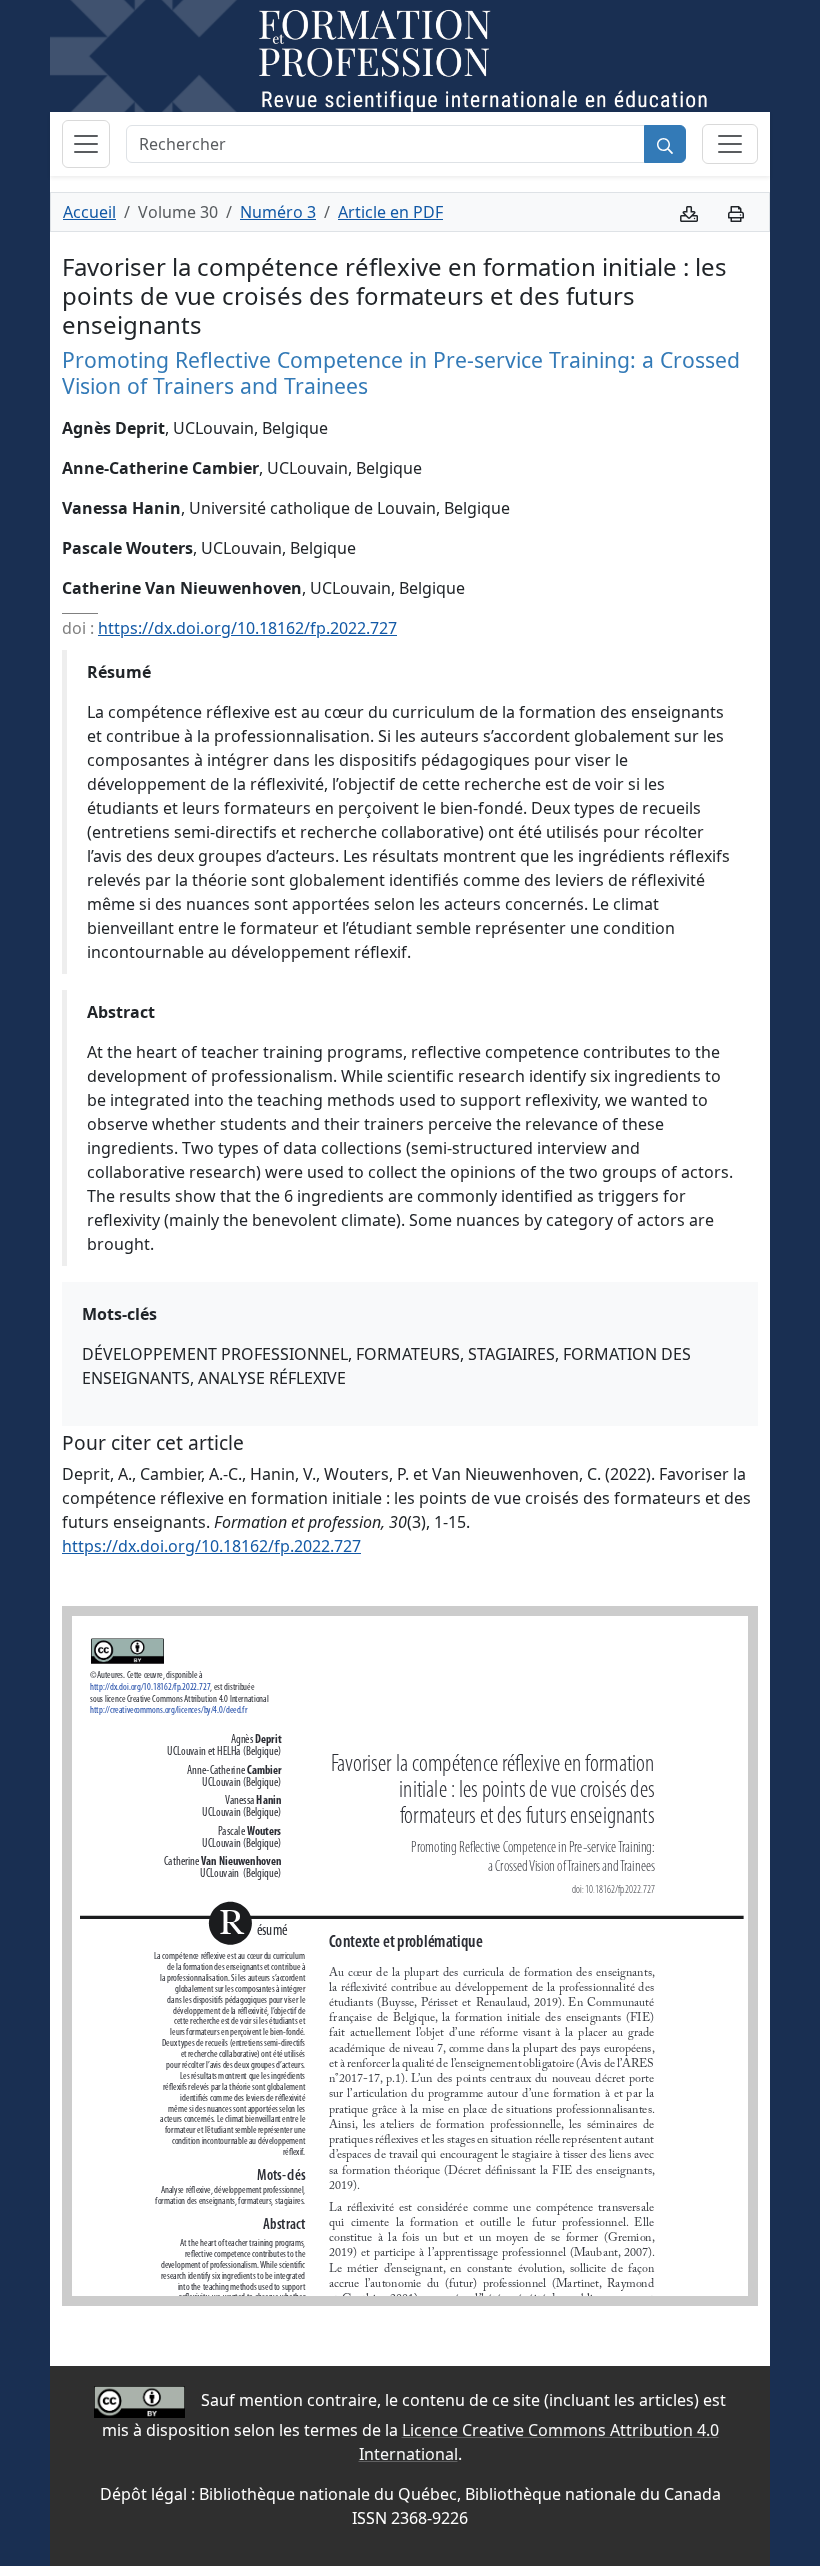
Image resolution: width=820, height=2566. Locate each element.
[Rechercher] (665, 144)
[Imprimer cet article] (736, 212)
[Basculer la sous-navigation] (730, 144)
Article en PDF (390, 212)
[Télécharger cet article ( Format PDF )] (689, 212)
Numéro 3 (278, 212)
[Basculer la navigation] (86, 144)
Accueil (89, 212)
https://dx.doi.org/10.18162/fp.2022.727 (247, 628)
